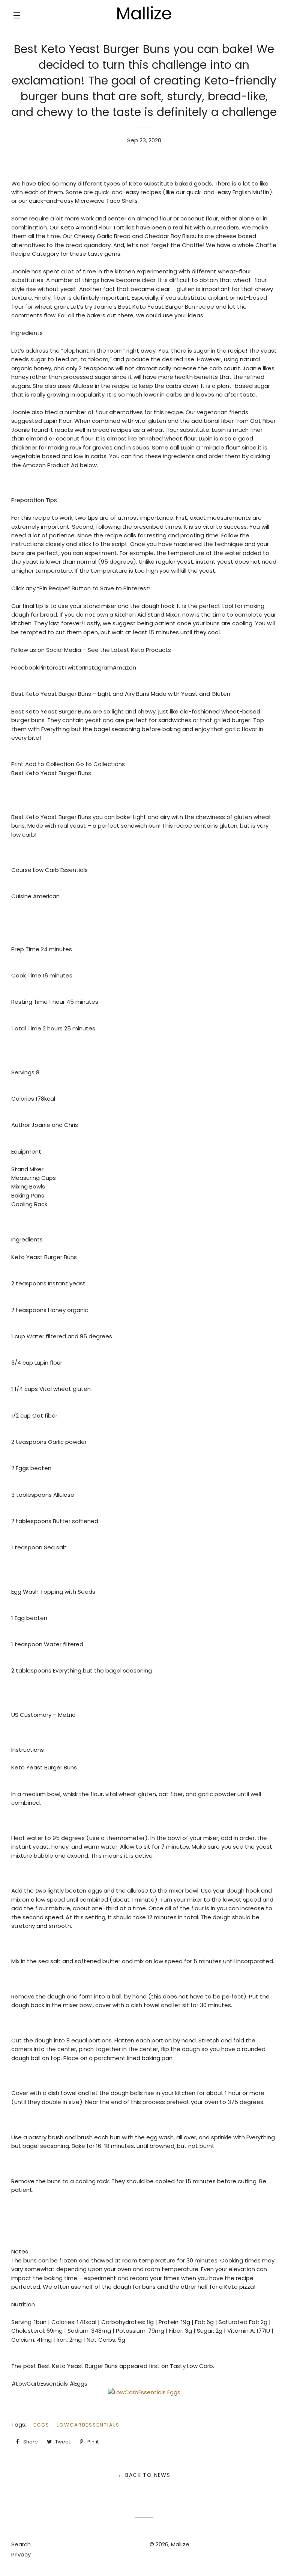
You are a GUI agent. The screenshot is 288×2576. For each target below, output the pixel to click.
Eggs (41, 2425)
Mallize (180, 2544)
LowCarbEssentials (88, 2425)
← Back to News (144, 2475)
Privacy (21, 2554)
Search (21, 2544)
